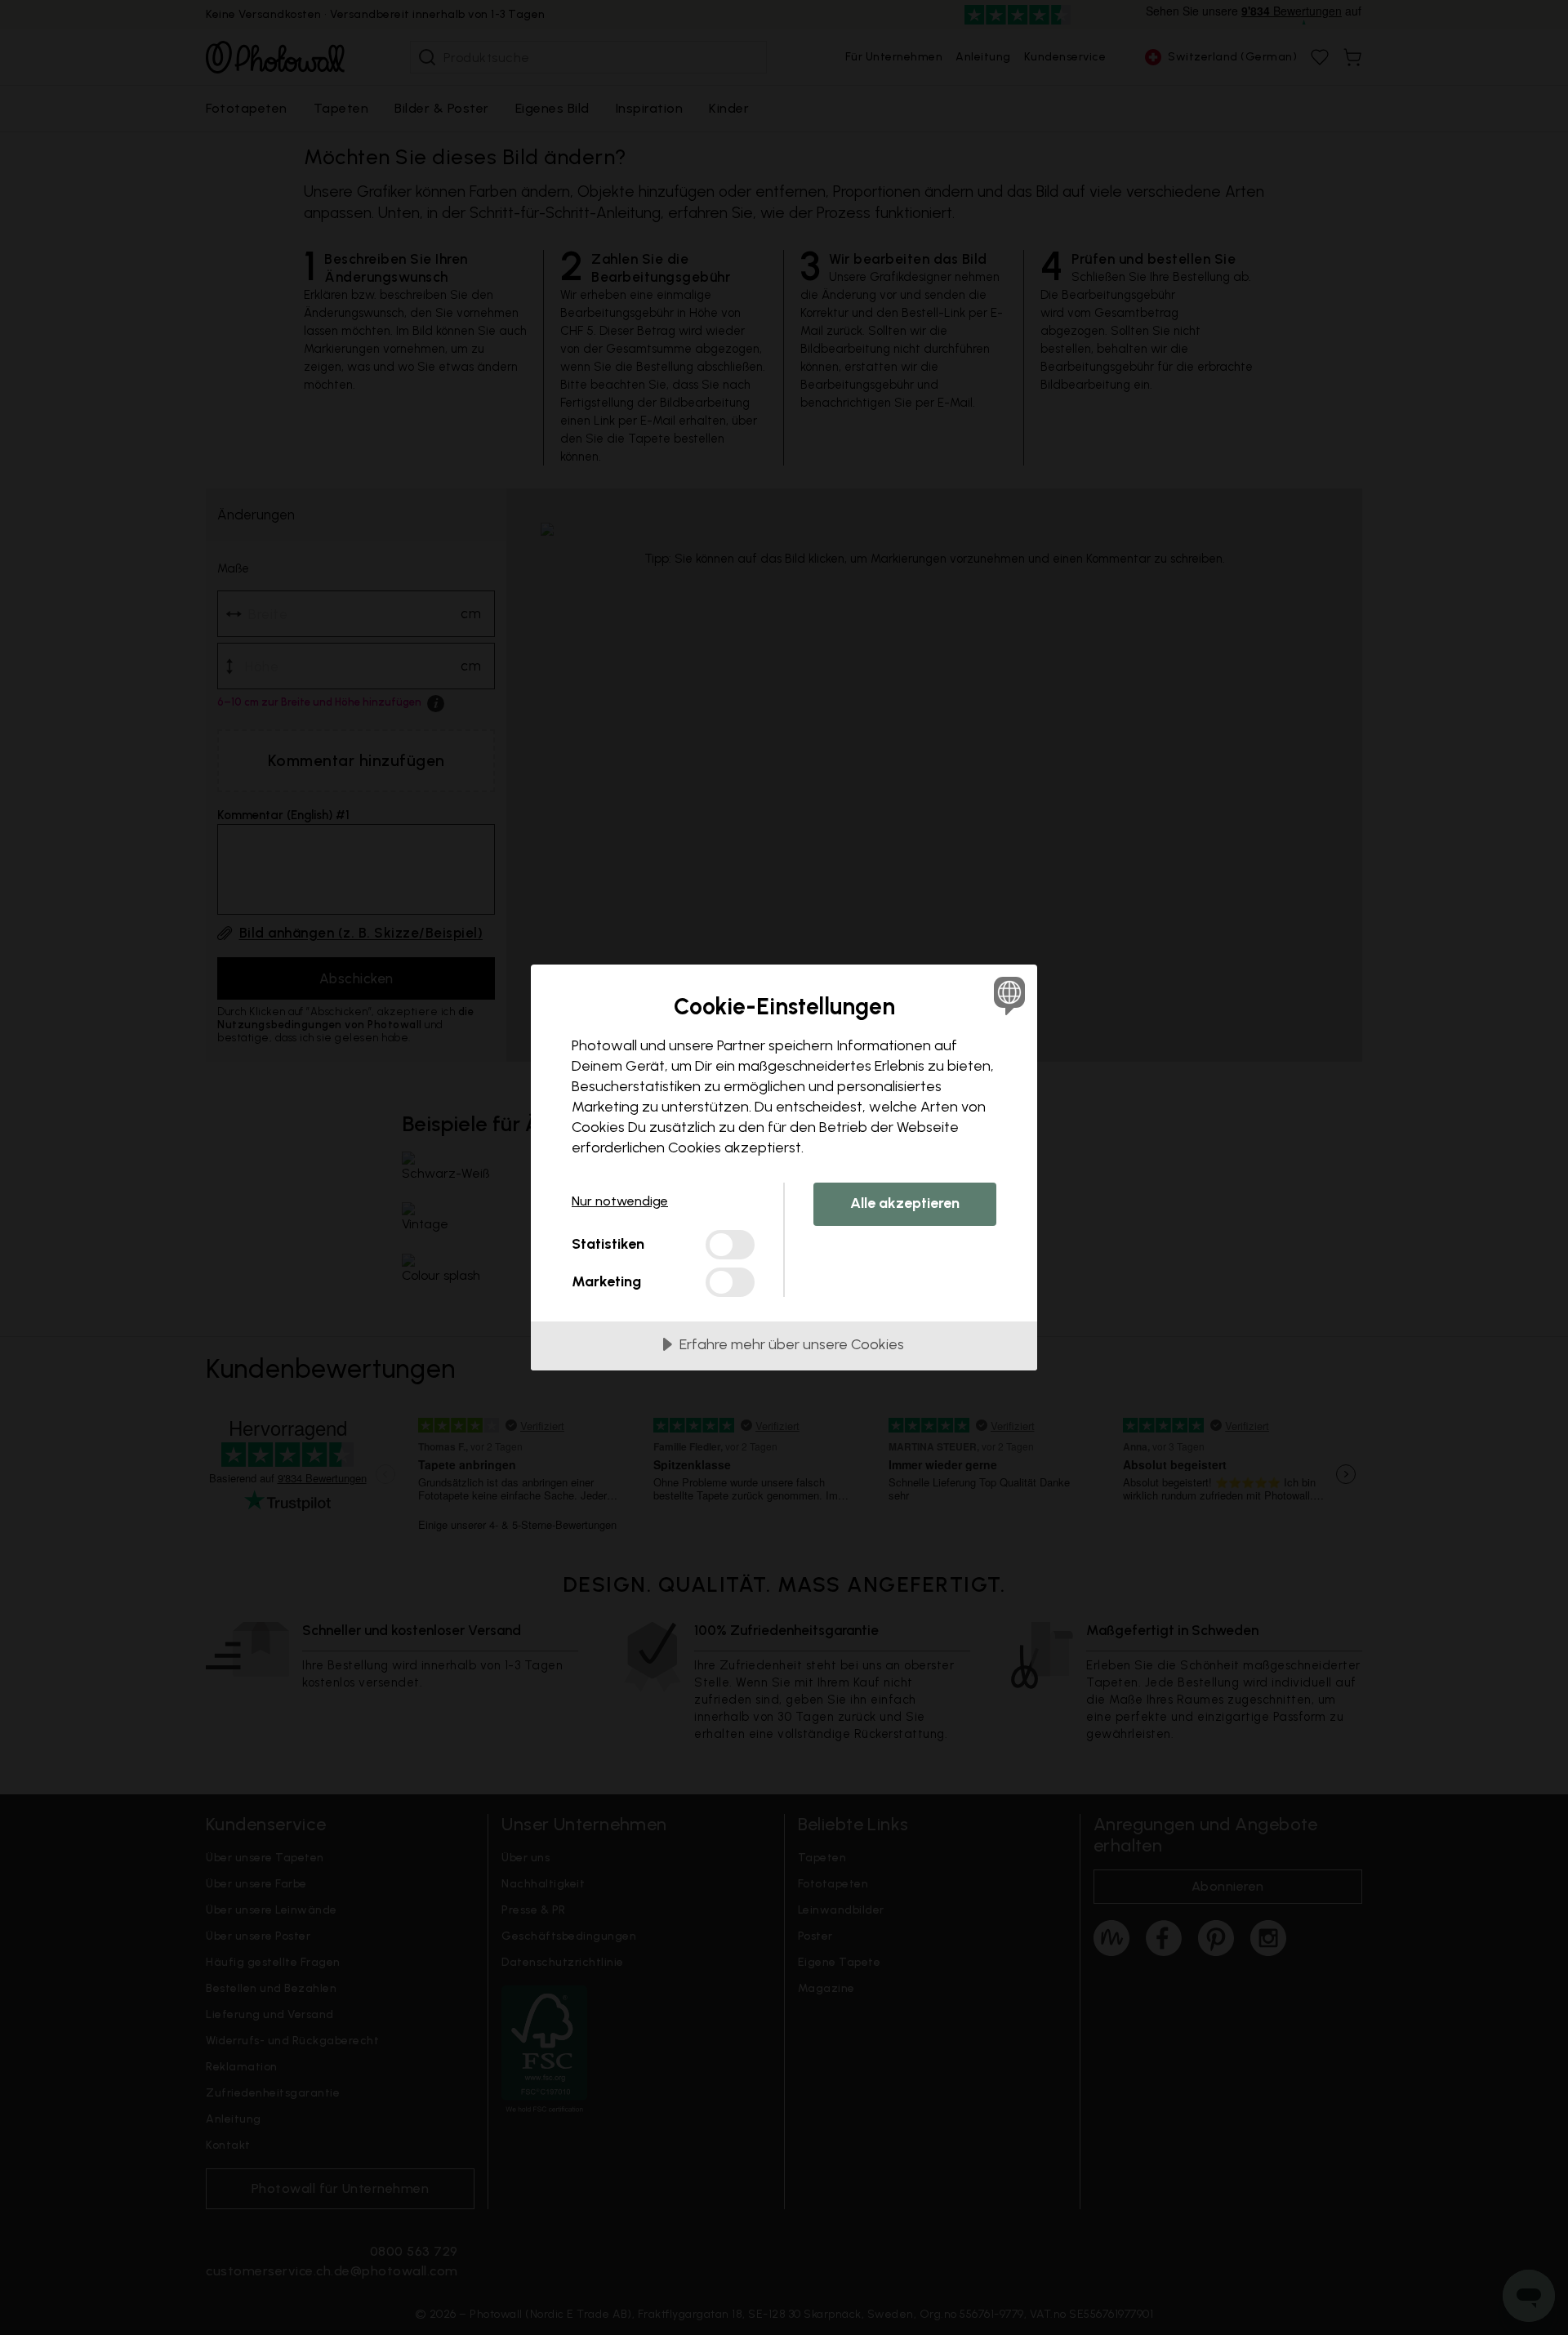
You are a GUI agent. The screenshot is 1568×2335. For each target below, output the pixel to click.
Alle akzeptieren (905, 1203)
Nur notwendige (620, 1201)
